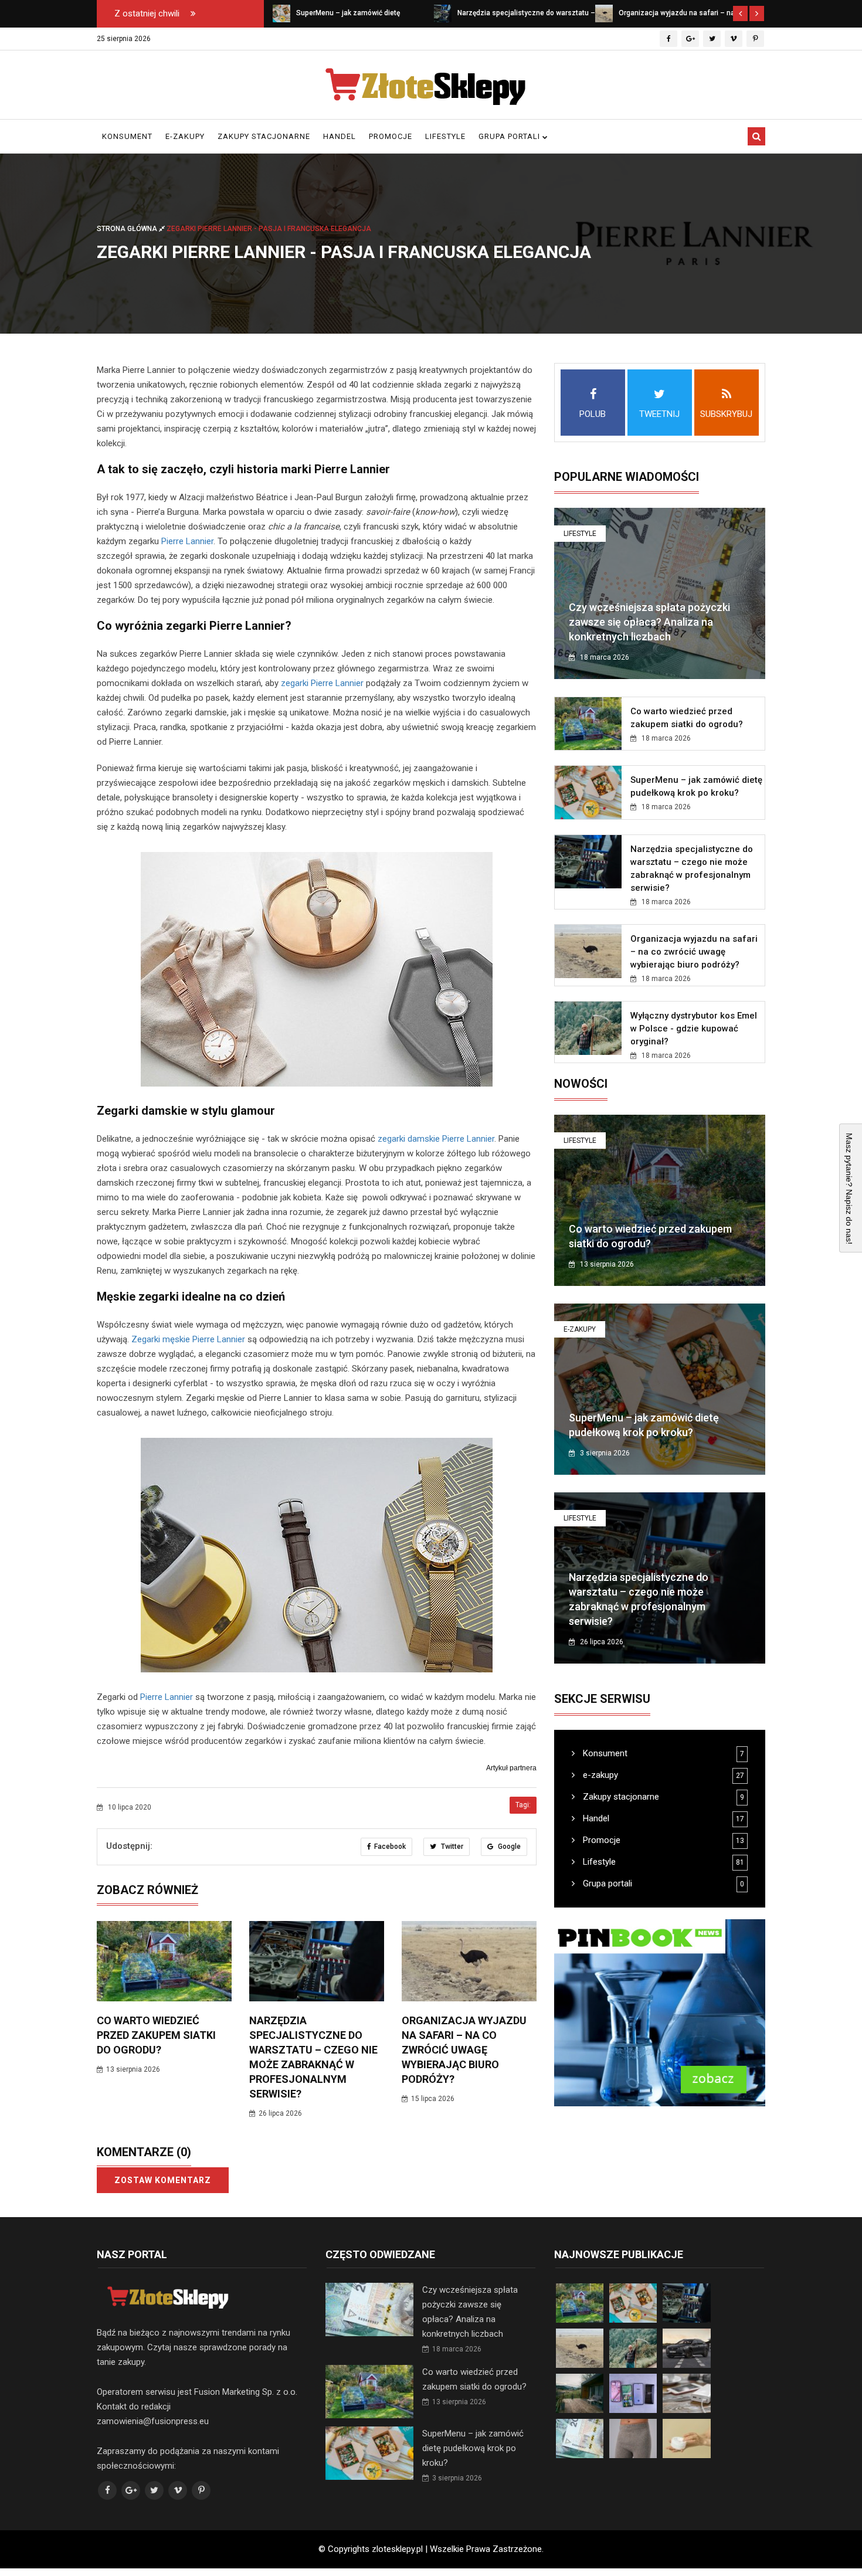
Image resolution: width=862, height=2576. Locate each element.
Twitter (451, 1847)
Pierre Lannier (187, 541)
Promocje (391, 136)
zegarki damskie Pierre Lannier (436, 1139)
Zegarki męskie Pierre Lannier (188, 1339)
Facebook (390, 1847)
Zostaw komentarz (163, 2180)
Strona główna (128, 228)
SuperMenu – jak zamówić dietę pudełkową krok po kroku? (473, 2448)
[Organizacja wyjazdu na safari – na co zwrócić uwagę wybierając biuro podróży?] (443, 13)
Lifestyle (445, 136)
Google (508, 1847)
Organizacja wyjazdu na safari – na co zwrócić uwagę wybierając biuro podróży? (464, 2050)
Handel (340, 136)
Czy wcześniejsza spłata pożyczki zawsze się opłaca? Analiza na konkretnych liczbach (649, 622)
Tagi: (523, 1805)
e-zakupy (185, 136)
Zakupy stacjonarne (264, 136)
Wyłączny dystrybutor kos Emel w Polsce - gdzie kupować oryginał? (694, 1029)
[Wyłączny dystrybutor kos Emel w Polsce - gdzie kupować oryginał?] (604, 13)
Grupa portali (510, 136)
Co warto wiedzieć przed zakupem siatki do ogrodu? (156, 2035)
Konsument (127, 136)
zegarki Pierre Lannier (322, 683)
